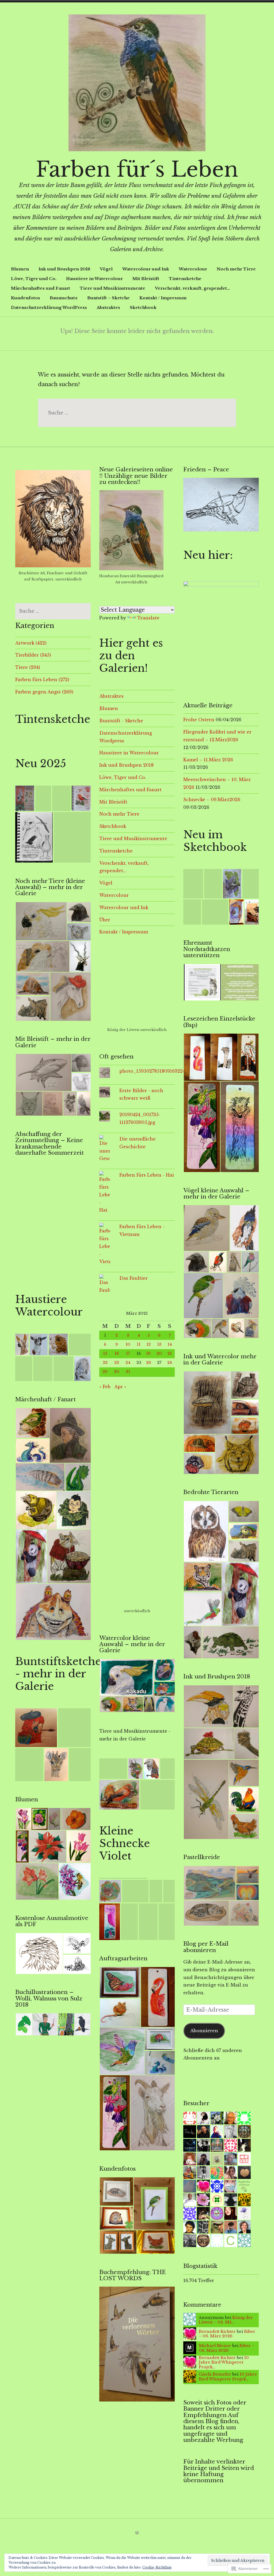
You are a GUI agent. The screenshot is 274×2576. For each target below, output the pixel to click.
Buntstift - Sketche (121, 721)
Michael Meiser (215, 2346)
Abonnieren (204, 2031)
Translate (148, 618)
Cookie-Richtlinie (157, 2567)
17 (128, 1353)
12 (149, 1344)
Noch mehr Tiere (236, 269)
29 (105, 1372)
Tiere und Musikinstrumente (113, 288)
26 (149, 1363)
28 (170, 1363)
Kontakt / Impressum (163, 298)
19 (148, 1353)
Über (105, 920)
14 (170, 1344)
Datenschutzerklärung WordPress (49, 307)
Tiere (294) (28, 667)
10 (128, 1344)
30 (117, 1372)
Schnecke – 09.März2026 (212, 800)
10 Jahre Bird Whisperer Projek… (224, 2362)
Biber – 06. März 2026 (227, 2334)
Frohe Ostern (199, 720)
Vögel (106, 269)
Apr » (120, 1387)
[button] (25, 798)
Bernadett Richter (217, 2331)
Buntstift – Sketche (109, 298)
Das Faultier (134, 1278)
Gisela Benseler (215, 2374)
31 (128, 1372)
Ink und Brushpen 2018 (64, 269)
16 (117, 1353)
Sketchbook (143, 307)
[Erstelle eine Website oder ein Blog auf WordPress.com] (137, 2533)
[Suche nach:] (137, 413)
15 (105, 1353)
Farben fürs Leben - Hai (147, 1175)
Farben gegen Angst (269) (44, 692)
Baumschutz (64, 298)
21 (170, 1353)
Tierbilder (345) (33, 655)
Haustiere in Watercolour (94, 279)
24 (128, 1363)
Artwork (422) (31, 643)
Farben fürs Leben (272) (42, 680)
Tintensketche (185, 279)
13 (159, 1344)
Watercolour (193, 269)
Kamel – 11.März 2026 (208, 760)
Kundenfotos (26, 298)
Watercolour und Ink (146, 269)
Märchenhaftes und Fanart (41, 288)
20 (159, 1353)
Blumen (20, 269)
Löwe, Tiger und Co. (34, 279)
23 (117, 1363)
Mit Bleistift (146, 279)
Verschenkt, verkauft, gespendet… (192, 288)
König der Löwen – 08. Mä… (226, 2320)
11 (139, 1344)
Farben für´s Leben (137, 169)
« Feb (105, 1387)
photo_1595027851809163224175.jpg (160, 1071)
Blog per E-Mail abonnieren (206, 1947)
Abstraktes (108, 307)
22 (105, 1363)
